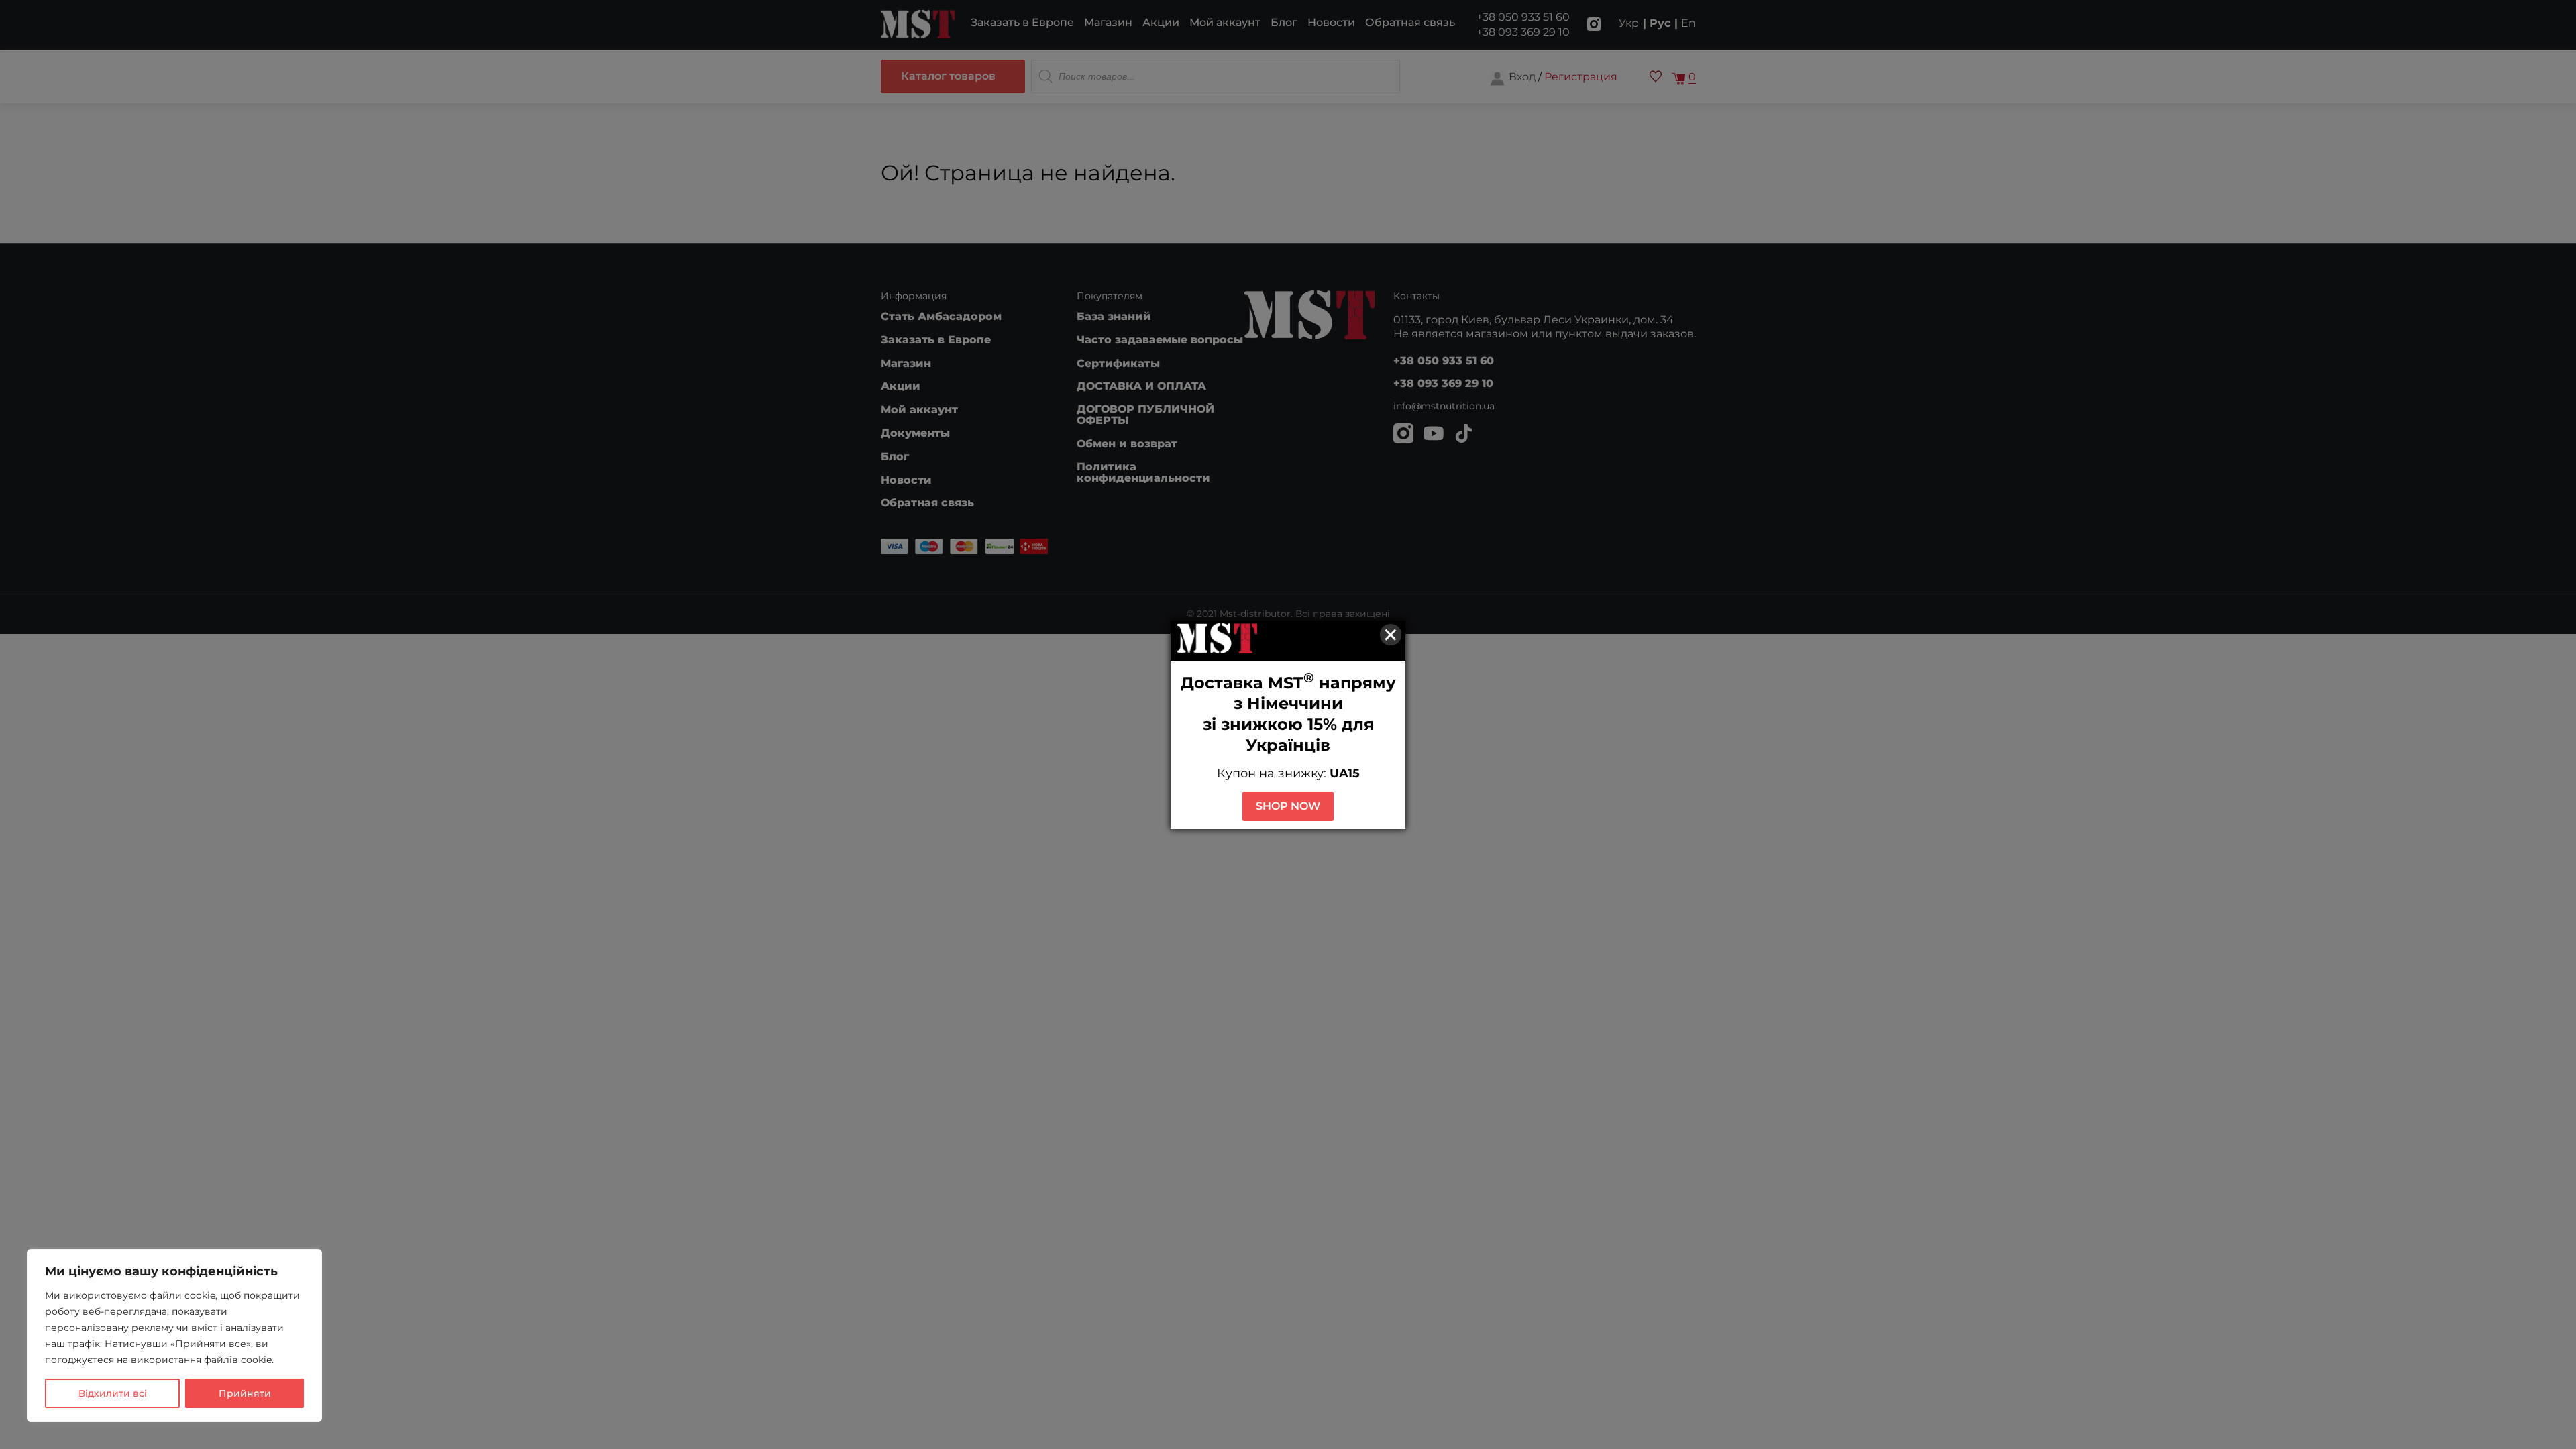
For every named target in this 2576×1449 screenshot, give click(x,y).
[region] (174, 1336)
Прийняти (245, 1393)
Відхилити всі (113, 1393)
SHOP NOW (1288, 806)
